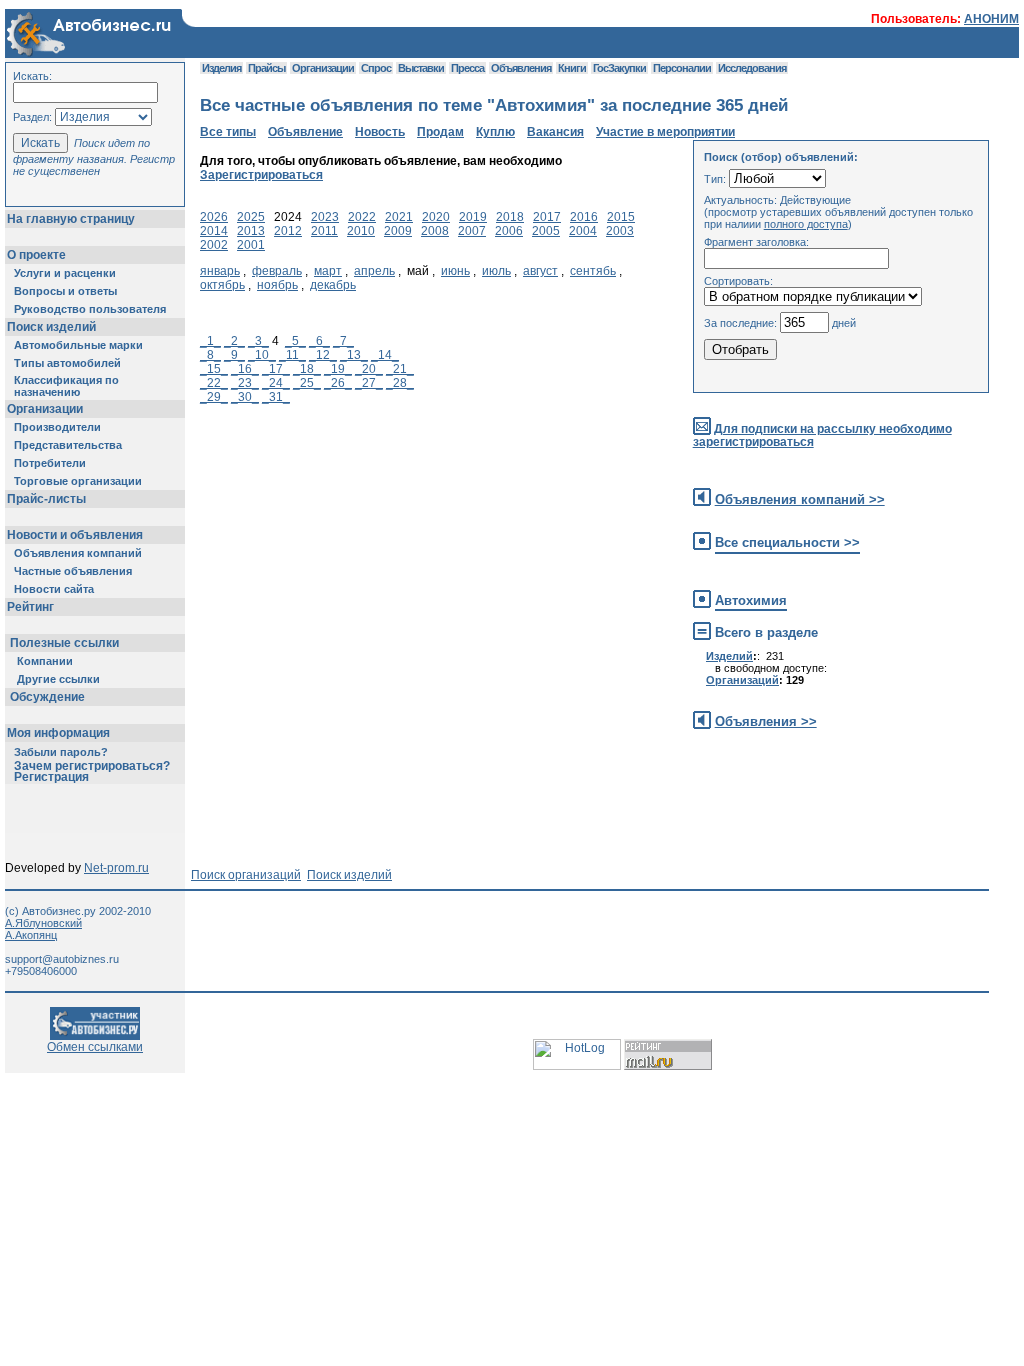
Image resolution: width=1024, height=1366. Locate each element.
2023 (325, 217)
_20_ (369, 369)
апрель (374, 271)
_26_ (338, 383)
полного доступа (806, 224)
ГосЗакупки (619, 68)
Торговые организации (78, 481)
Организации (45, 409)
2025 (251, 217)
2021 (399, 217)
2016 (584, 217)
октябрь (222, 285)
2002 (214, 245)
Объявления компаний (78, 553)
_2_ (234, 341)
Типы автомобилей (67, 363)
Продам (440, 132)
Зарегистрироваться (261, 175)
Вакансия (555, 132)
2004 (583, 231)
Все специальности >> (787, 542)
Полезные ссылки (64, 643)
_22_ (214, 383)
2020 (436, 217)
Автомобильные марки (78, 345)
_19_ (338, 369)
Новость (380, 132)
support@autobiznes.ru (62, 959)
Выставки (421, 68)
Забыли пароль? (61, 752)
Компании (45, 661)
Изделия (221, 68)
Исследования (752, 68)
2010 (361, 231)
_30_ (245, 397)
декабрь (333, 285)
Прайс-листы (46, 499)
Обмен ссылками (95, 1047)
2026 (214, 217)
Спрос (376, 68)
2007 (472, 231)
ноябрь (277, 285)
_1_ (210, 341)
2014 (214, 231)
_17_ (276, 369)
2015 (621, 217)
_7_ (343, 341)
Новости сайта (54, 589)
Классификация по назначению (66, 386)
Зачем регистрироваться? (92, 766)
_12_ (323, 355)
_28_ (400, 383)
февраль (277, 271)
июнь (455, 271)
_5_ (295, 341)
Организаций (742, 680)
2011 (324, 231)
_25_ (307, 383)
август (540, 271)
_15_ (214, 369)
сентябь (593, 271)
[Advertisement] (564, 788)
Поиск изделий (51, 327)
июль (496, 271)
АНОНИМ (991, 19)
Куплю (495, 132)
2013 (251, 231)
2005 (546, 231)
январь (220, 271)
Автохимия (751, 600)
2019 (473, 217)
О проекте (36, 255)
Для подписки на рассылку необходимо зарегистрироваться (822, 435)
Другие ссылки (58, 679)
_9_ (234, 355)
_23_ (245, 383)
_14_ (385, 355)
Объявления (521, 68)
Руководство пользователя (90, 309)
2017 (547, 217)
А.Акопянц (31, 935)
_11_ (292, 355)
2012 (288, 231)
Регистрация (51, 777)
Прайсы (266, 68)
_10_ (262, 355)
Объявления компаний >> (800, 499)
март (328, 271)
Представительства (68, 445)
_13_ (354, 355)
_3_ (258, 341)
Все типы (228, 132)
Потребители (50, 463)
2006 (509, 231)
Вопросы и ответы (65, 291)
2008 (435, 231)
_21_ (400, 369)
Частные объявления (73, 571)
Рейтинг (30, 607)
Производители (57, 427)
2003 (620, 231)
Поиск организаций (246, 875)
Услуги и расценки (65, 273)
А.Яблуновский (43, 923)
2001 (251, 245)
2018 (510, 217)
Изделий (729, 656)
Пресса (467, 68)
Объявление (305, 132)
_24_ (276, 383)
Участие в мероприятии (665, 132)
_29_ (214, 397)
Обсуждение (47, 697)
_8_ (210, 355)
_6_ (319, 341)
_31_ (276, 397)
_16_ (245, 369)
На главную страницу (71, 219)
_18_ (307, 369)
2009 (398, 231)
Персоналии (682, 68)
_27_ (369, 383)
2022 (362, 217)
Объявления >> (766, 721)
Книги (572, 68)
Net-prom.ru (116, 868)
